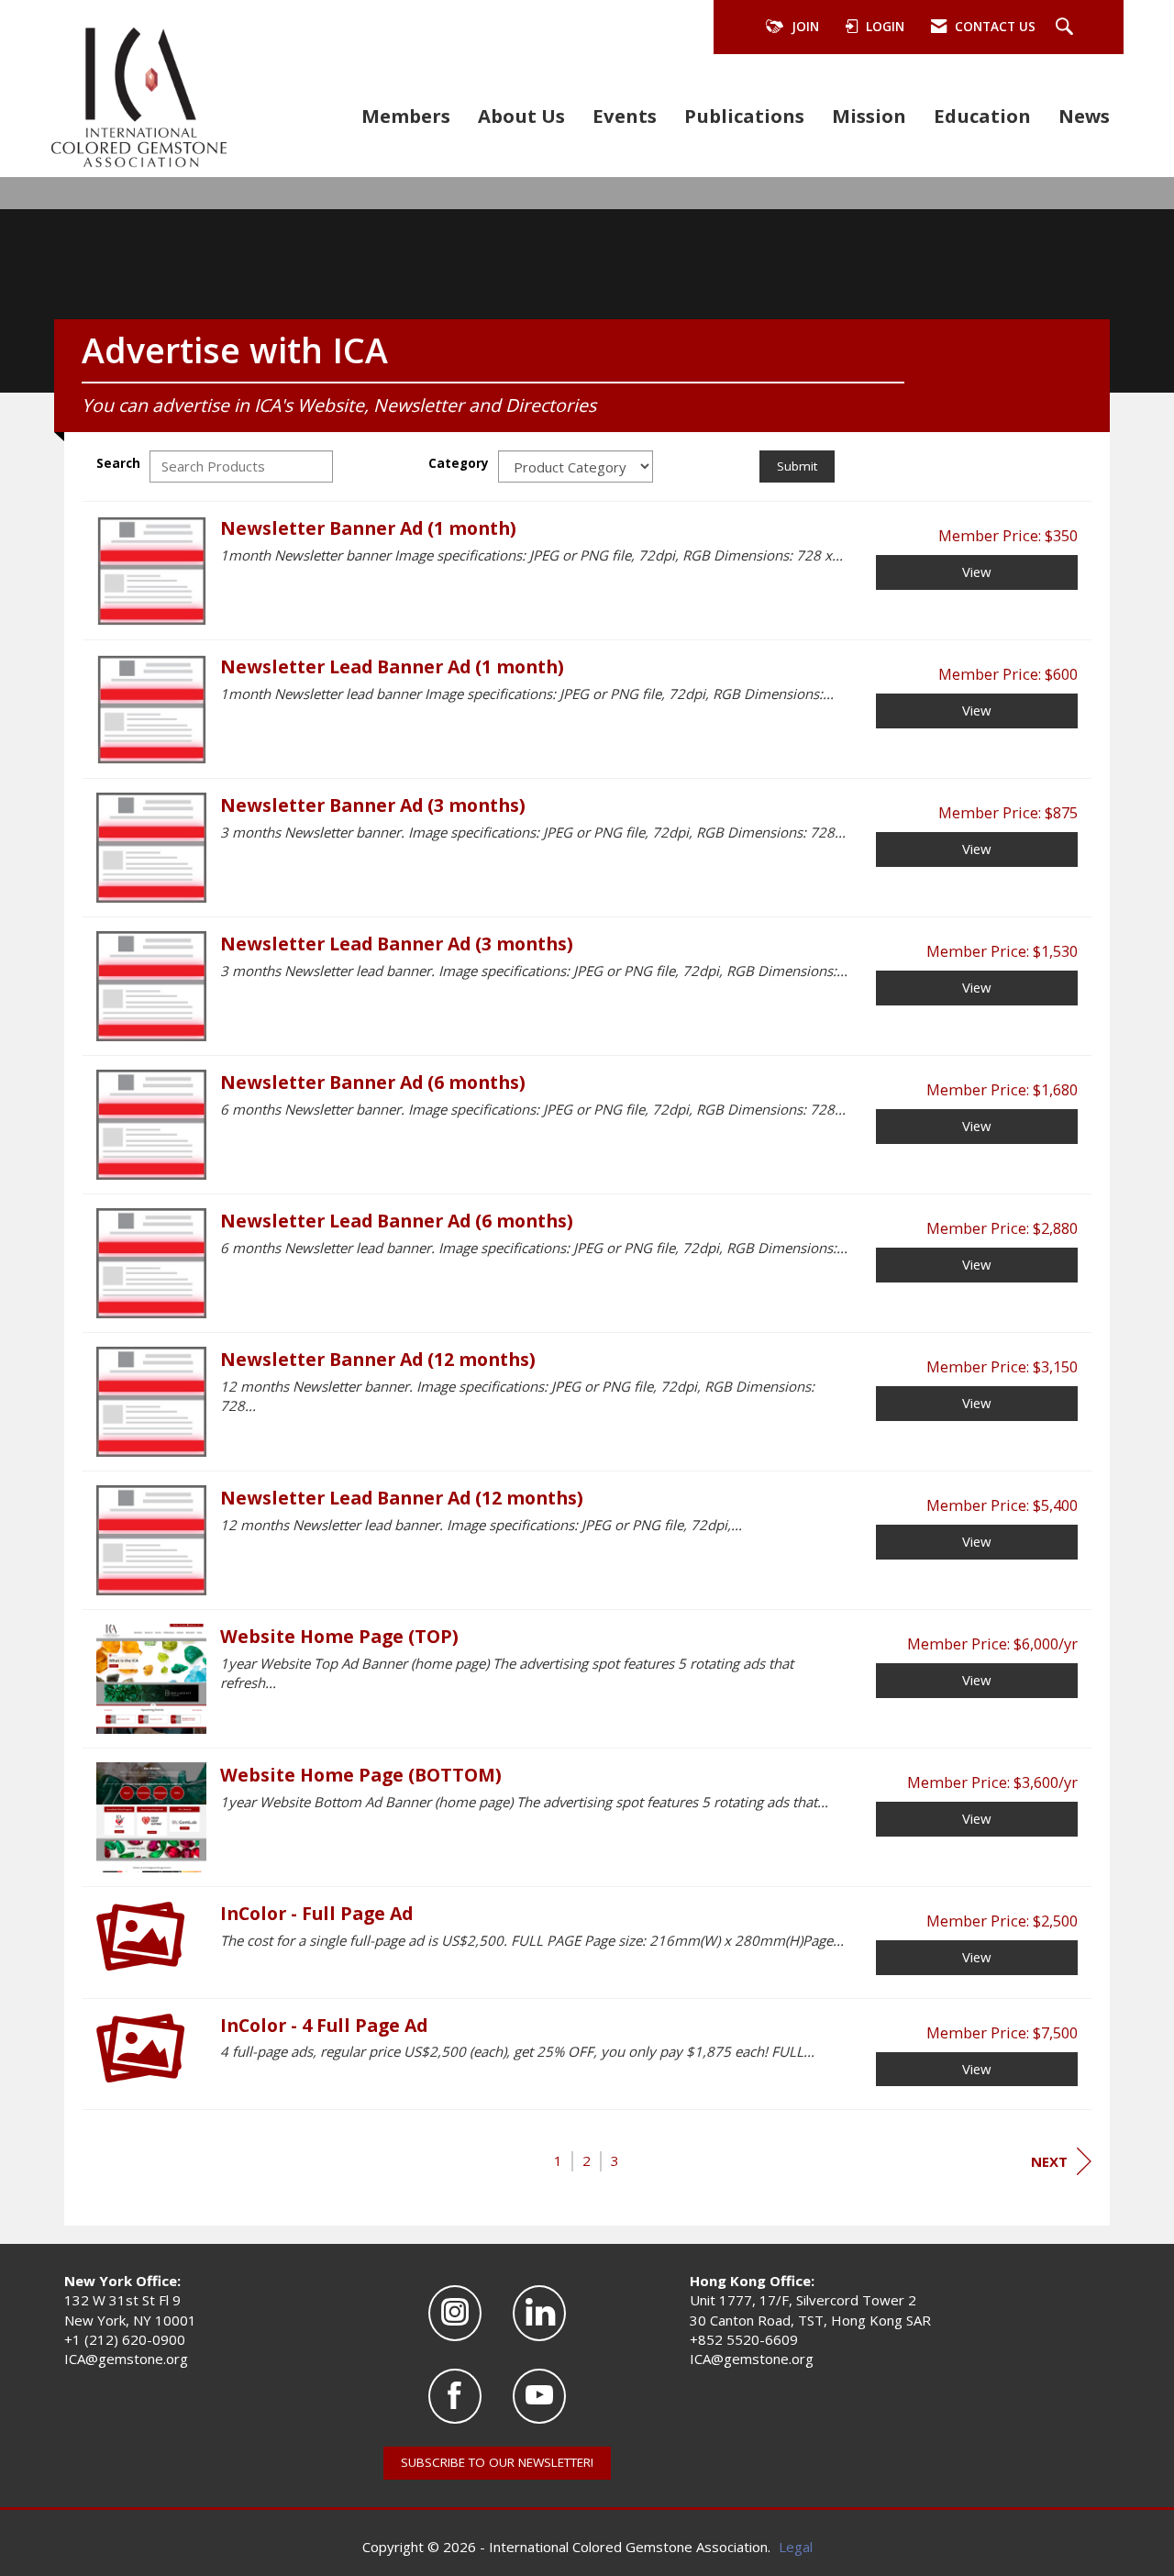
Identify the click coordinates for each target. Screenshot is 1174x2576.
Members (406, 116)
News (1084, 116)
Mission (869, 116)
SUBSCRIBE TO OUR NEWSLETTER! (497, 2462)
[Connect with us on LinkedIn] (539, 2313)
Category (459, 463)
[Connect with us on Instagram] (455, 2313)
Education (982, 116)
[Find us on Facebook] (455, 2397)
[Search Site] (1067, 28)
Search (118, 463)
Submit (797, 466)
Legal (796, 2547)
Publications (744, 116)
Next (1049, 2161)
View (977, 572)
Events (625, 116)
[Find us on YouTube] (539, 2397)
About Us (521, 116)
